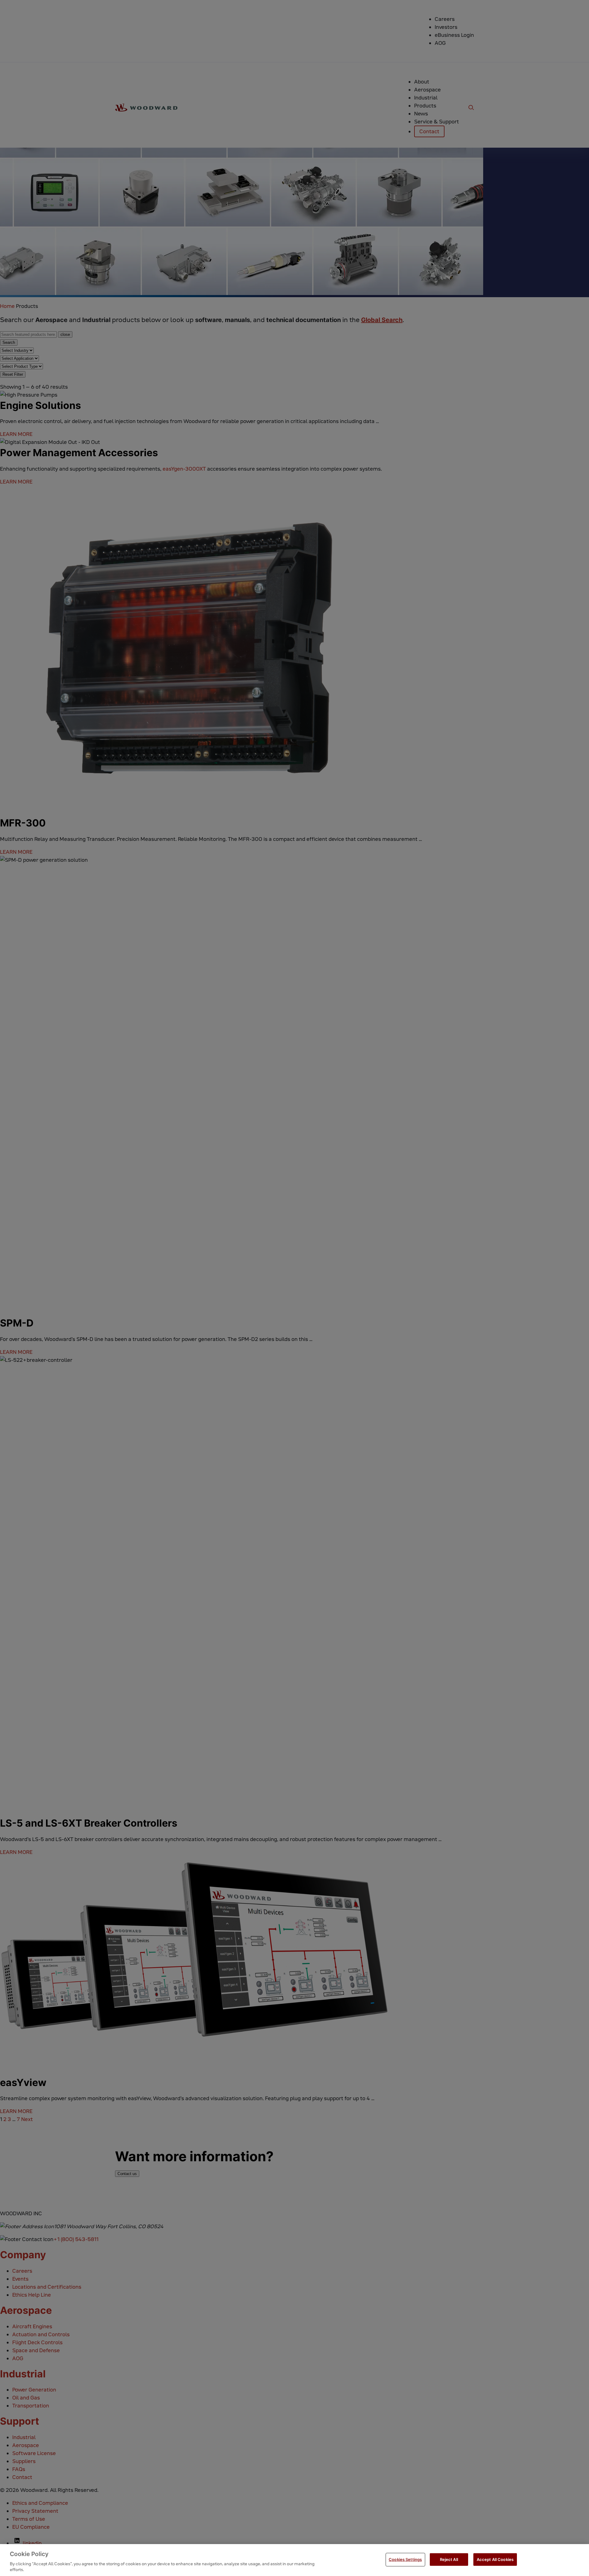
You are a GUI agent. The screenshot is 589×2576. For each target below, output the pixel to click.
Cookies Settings (405, 2559)
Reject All (449, 2559)
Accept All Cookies (495, 2559)
